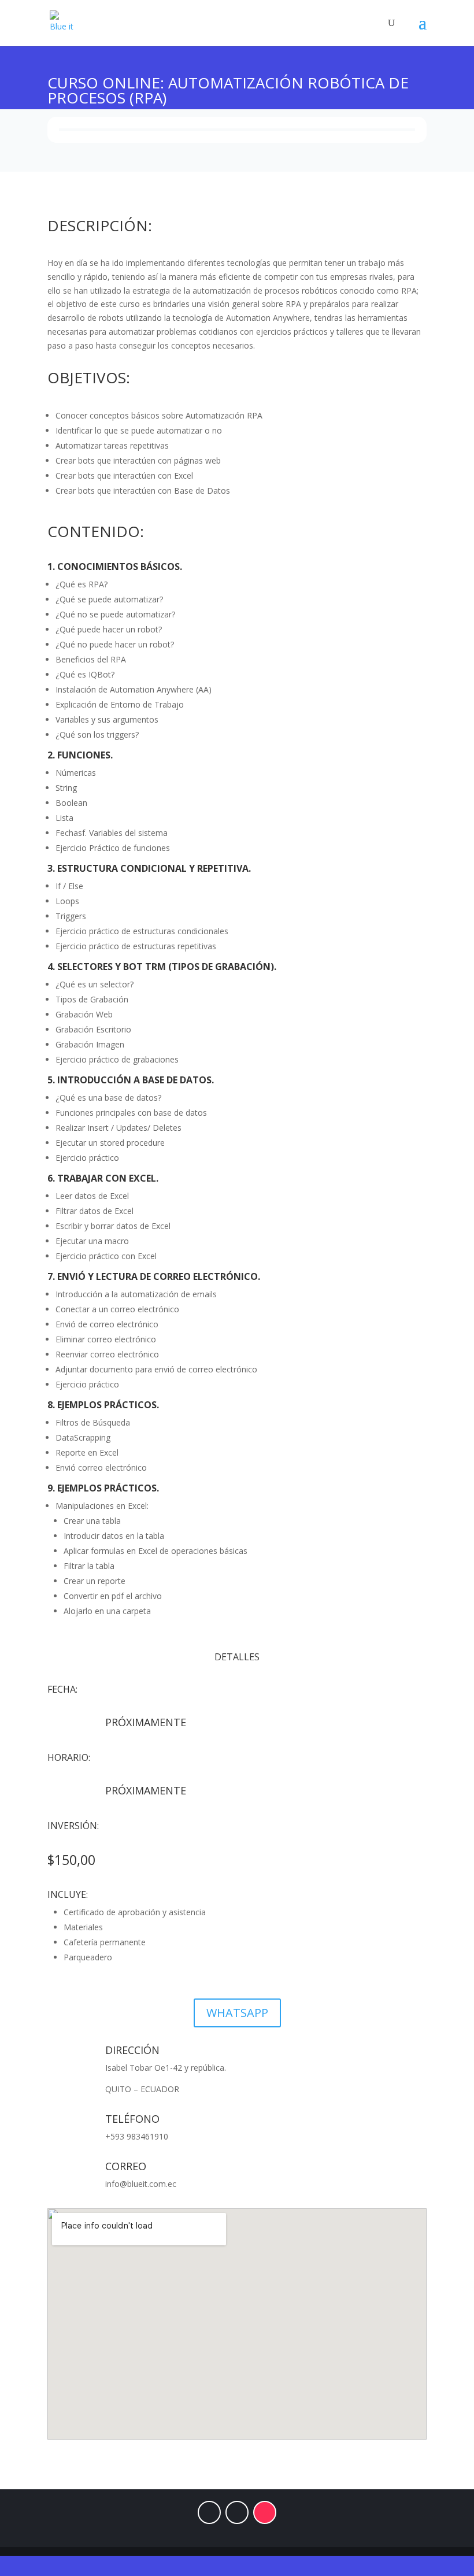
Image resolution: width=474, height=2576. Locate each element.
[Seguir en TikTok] (265, 2512)
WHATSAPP (237, 2013)
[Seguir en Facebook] (209, 2512)
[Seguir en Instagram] (237, 2512)
